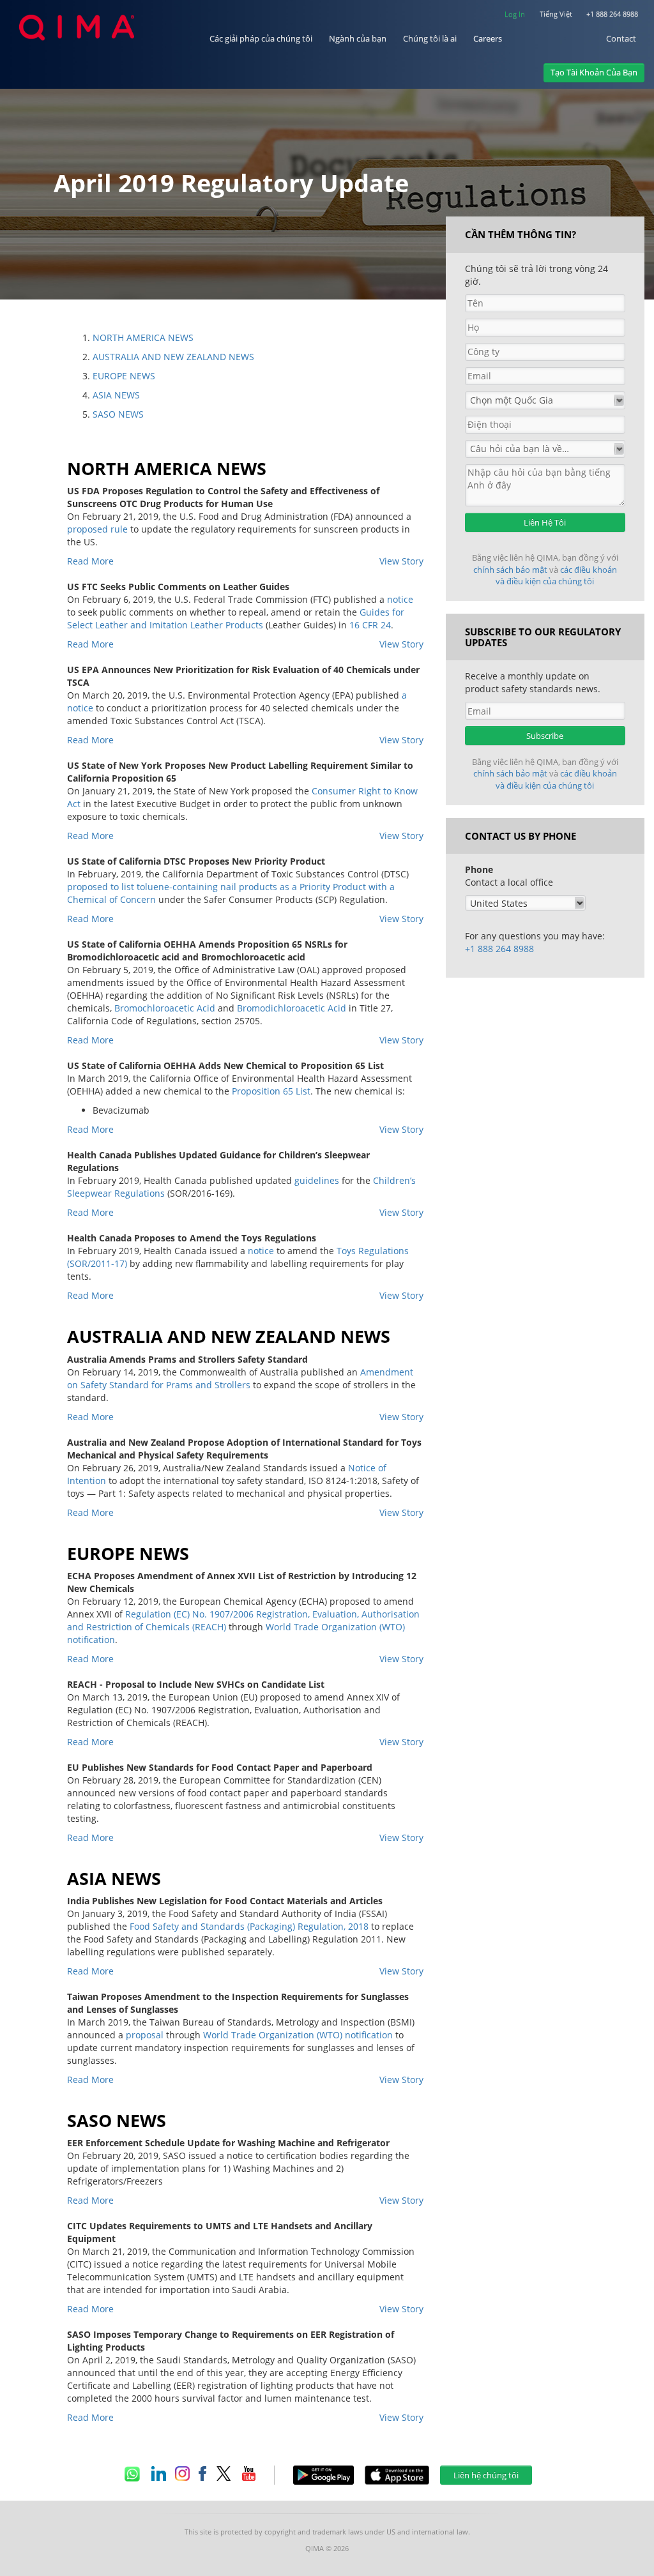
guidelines (317, 1180)
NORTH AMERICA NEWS (143, 337)
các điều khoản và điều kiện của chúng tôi (556, 576)
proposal (145, 2035)
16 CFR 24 (370, 625)
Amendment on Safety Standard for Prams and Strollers (240, 1378)
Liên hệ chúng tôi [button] (486, 2475)
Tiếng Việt (556, 14)
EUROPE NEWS (124, 376)
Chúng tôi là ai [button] (430, 39)
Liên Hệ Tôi (545, 522)
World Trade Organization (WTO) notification (298, 2035)
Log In (515, 14)
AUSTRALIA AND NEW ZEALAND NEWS (173, 357)
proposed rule (97, 529)
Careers (488, 39)
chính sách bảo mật (511, 570)
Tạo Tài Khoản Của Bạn (594, 72)
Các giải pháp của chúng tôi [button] (261, 39)
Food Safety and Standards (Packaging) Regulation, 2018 (249, 1926)
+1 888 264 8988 (612, 14)
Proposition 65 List (271, 1091)
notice (400, 599)
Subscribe (545, 736)
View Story (401, 561)
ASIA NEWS (116, 395)
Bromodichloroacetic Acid (292, 1008)
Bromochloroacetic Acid (165, 1008)
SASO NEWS (118, 414)
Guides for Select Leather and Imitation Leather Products (236, 618)
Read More (90, 561)
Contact (621, 39)
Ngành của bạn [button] (358, 39)
